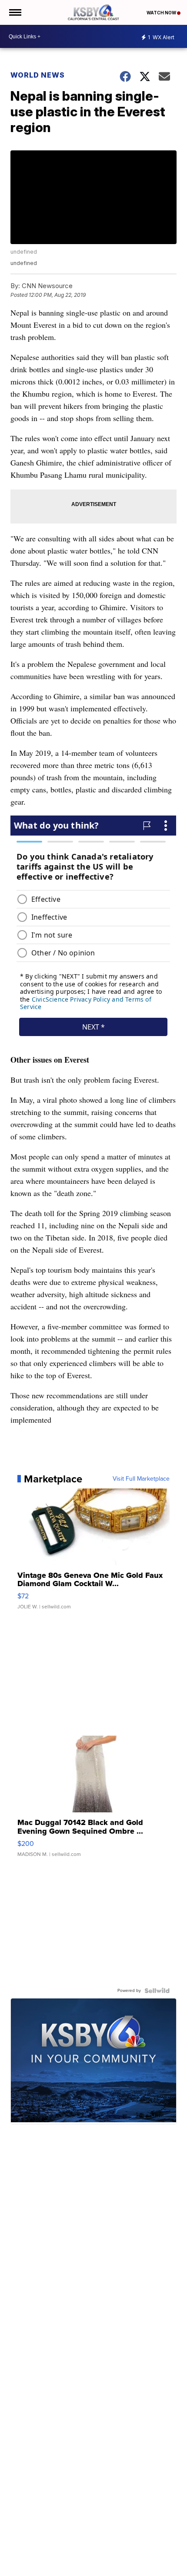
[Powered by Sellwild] (157, 1991)
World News (38, 75)
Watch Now (162, 13)
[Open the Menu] (15, 12)
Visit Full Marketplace (141, 1479)
